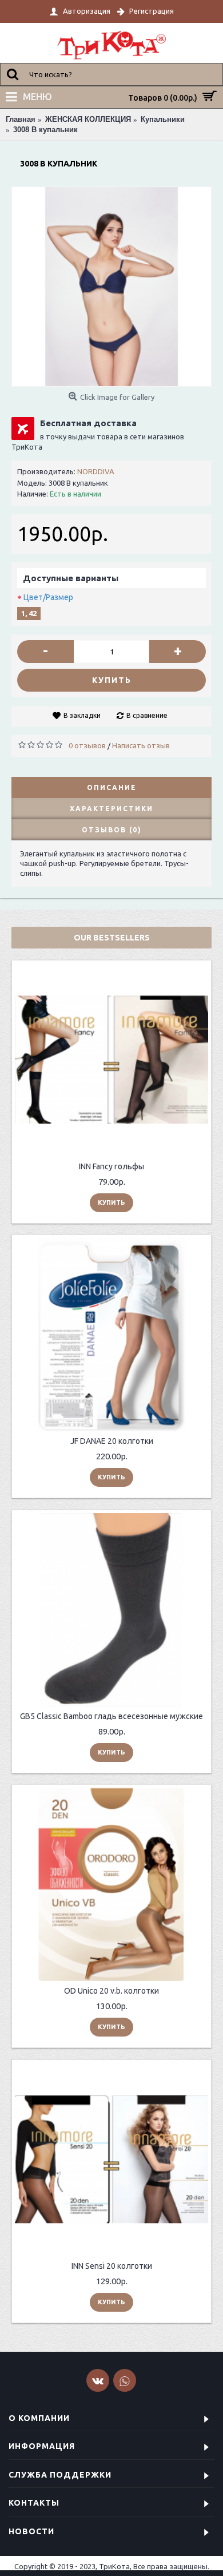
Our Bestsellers (112, 938)
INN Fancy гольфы (111, 1166)
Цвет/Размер (48, 597)
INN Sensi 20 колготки (112, 2266)
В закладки (82, 715)
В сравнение (147, 715)
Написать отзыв (141, 745)
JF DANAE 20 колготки (112, 1441)
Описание (112, 787)
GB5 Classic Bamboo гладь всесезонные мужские (111, 1716)
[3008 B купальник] (111, 287)
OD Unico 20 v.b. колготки (111, 1991)
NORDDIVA (96, 471)
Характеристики (111, 809)
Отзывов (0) (112, 830)
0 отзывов (87, 745)
